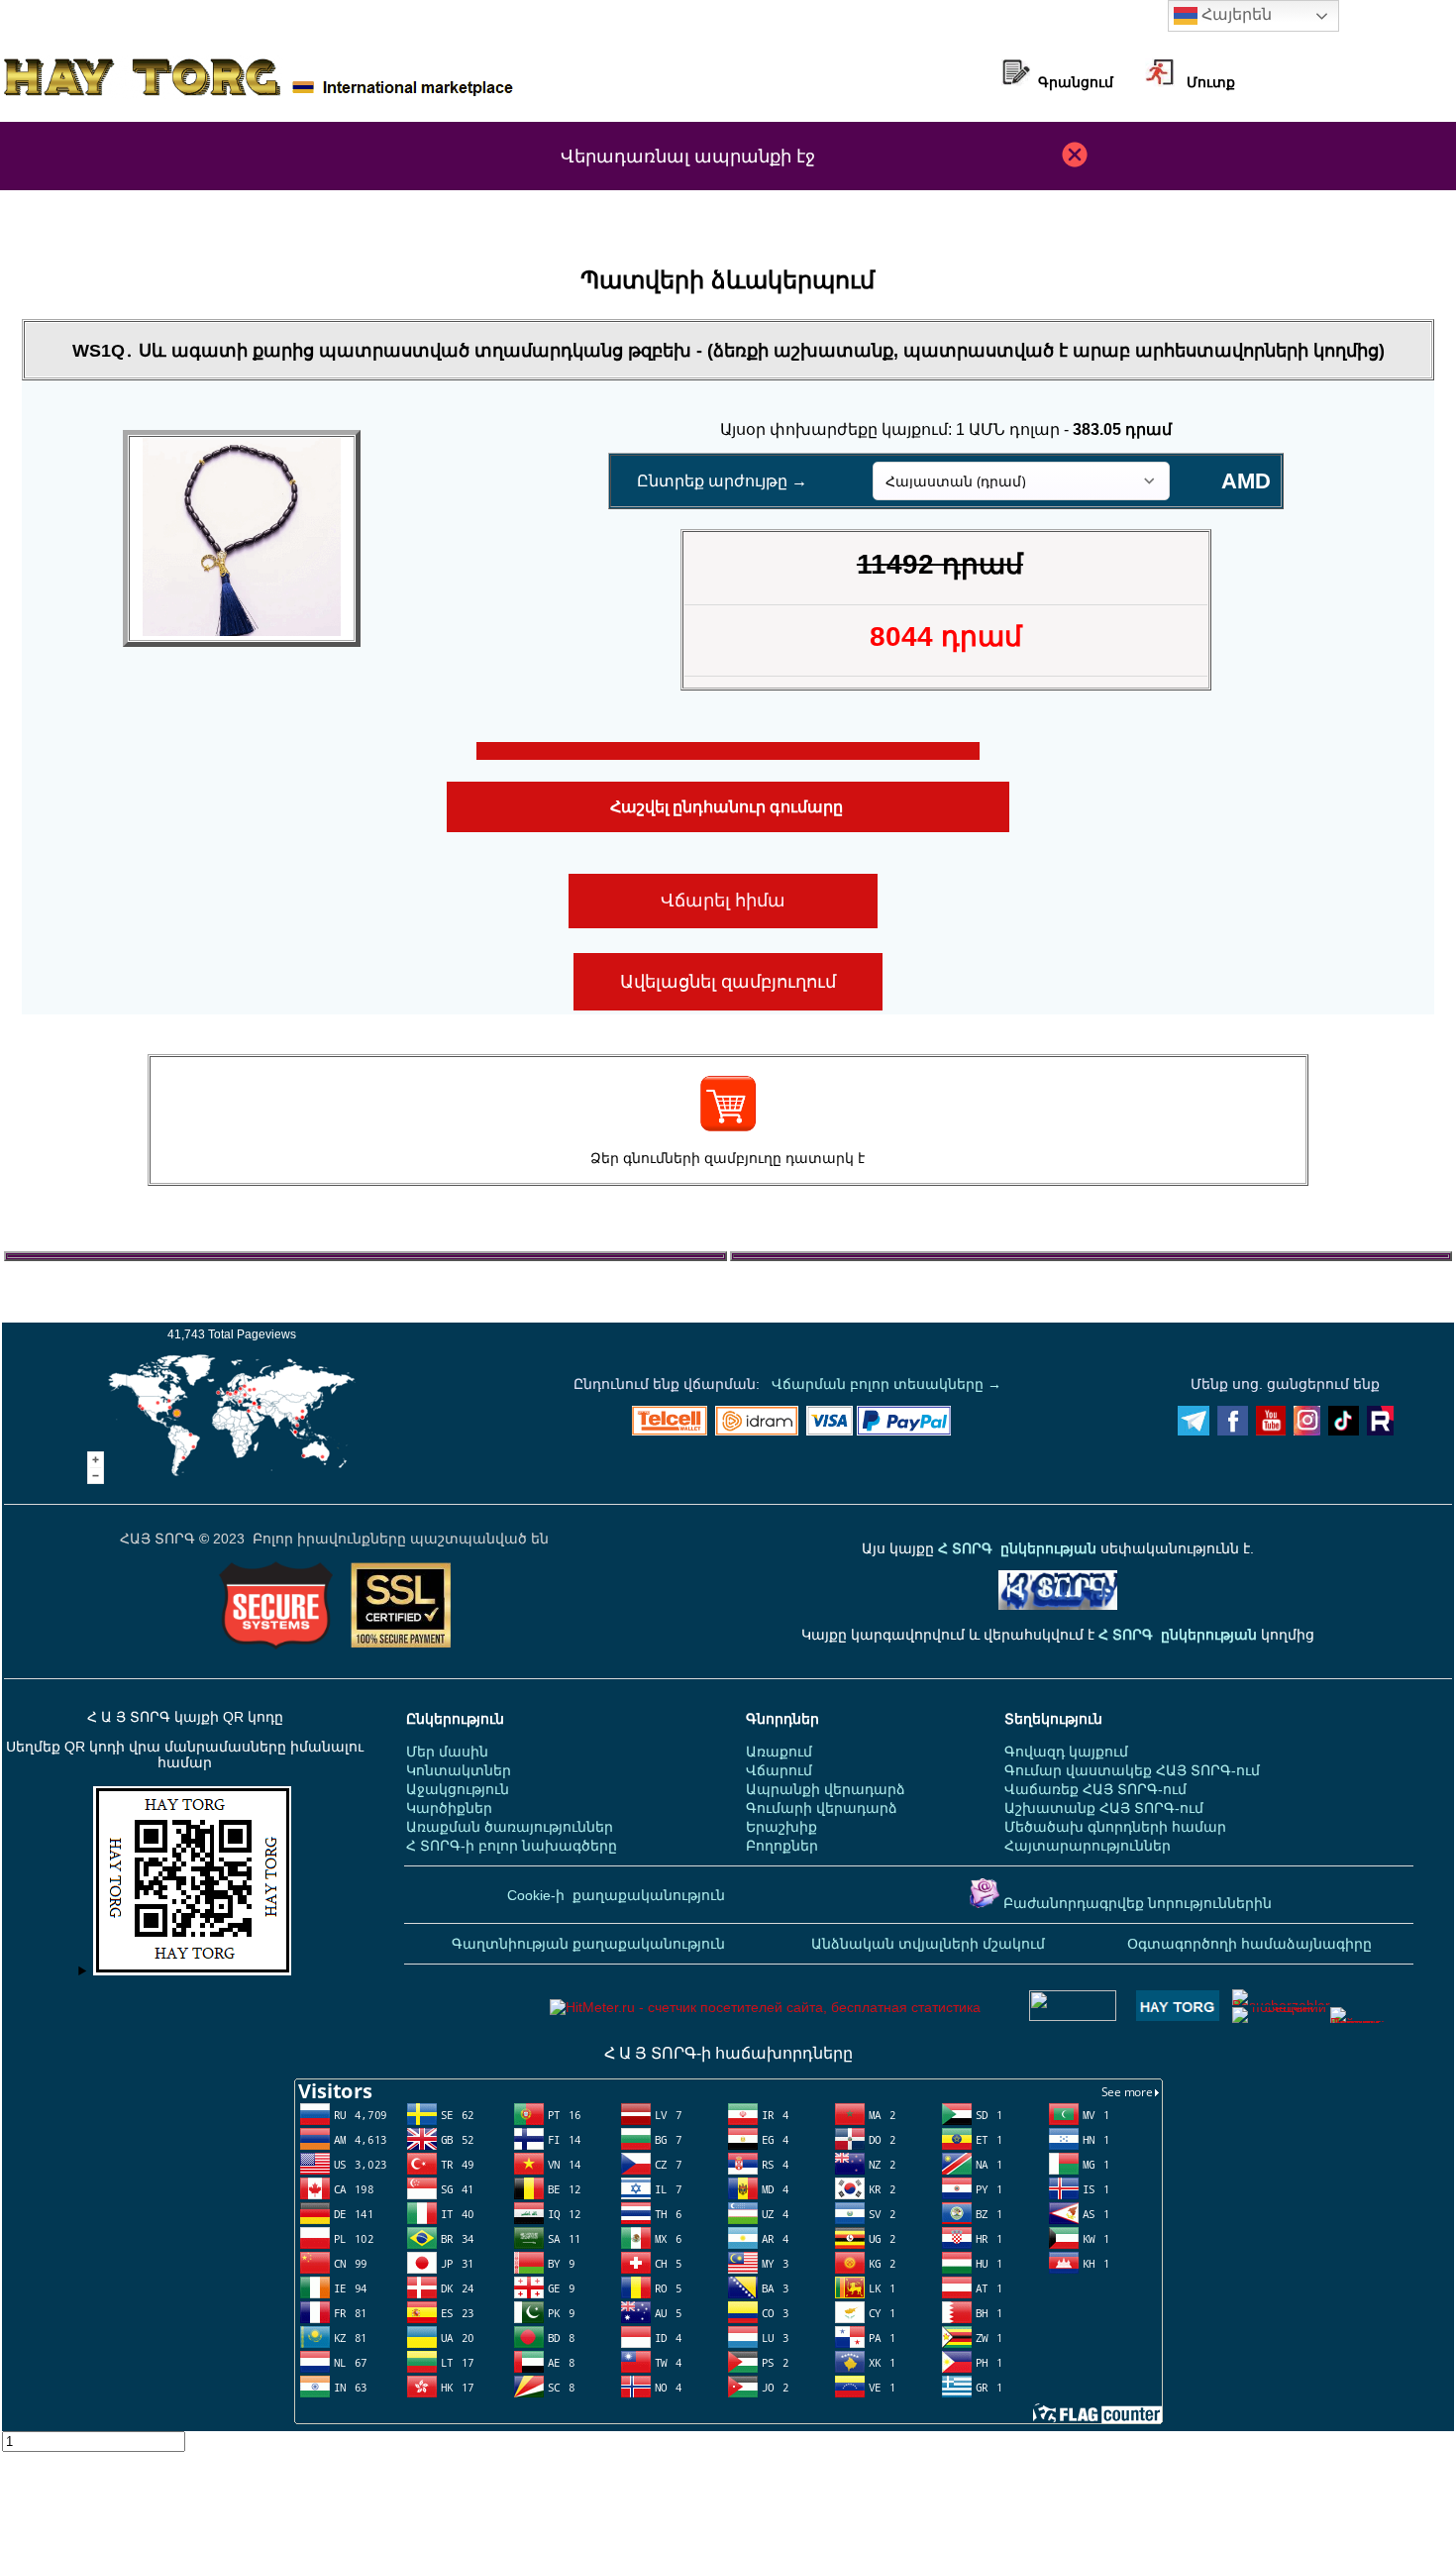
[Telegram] (1194, 1431)
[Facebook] (1233, 1431)
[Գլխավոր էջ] (259, 94)
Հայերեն (1235, 14)
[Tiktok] (1344, 1431)
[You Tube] (1271, 1431)
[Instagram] (1307, 1431)
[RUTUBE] (1380, 1431)
